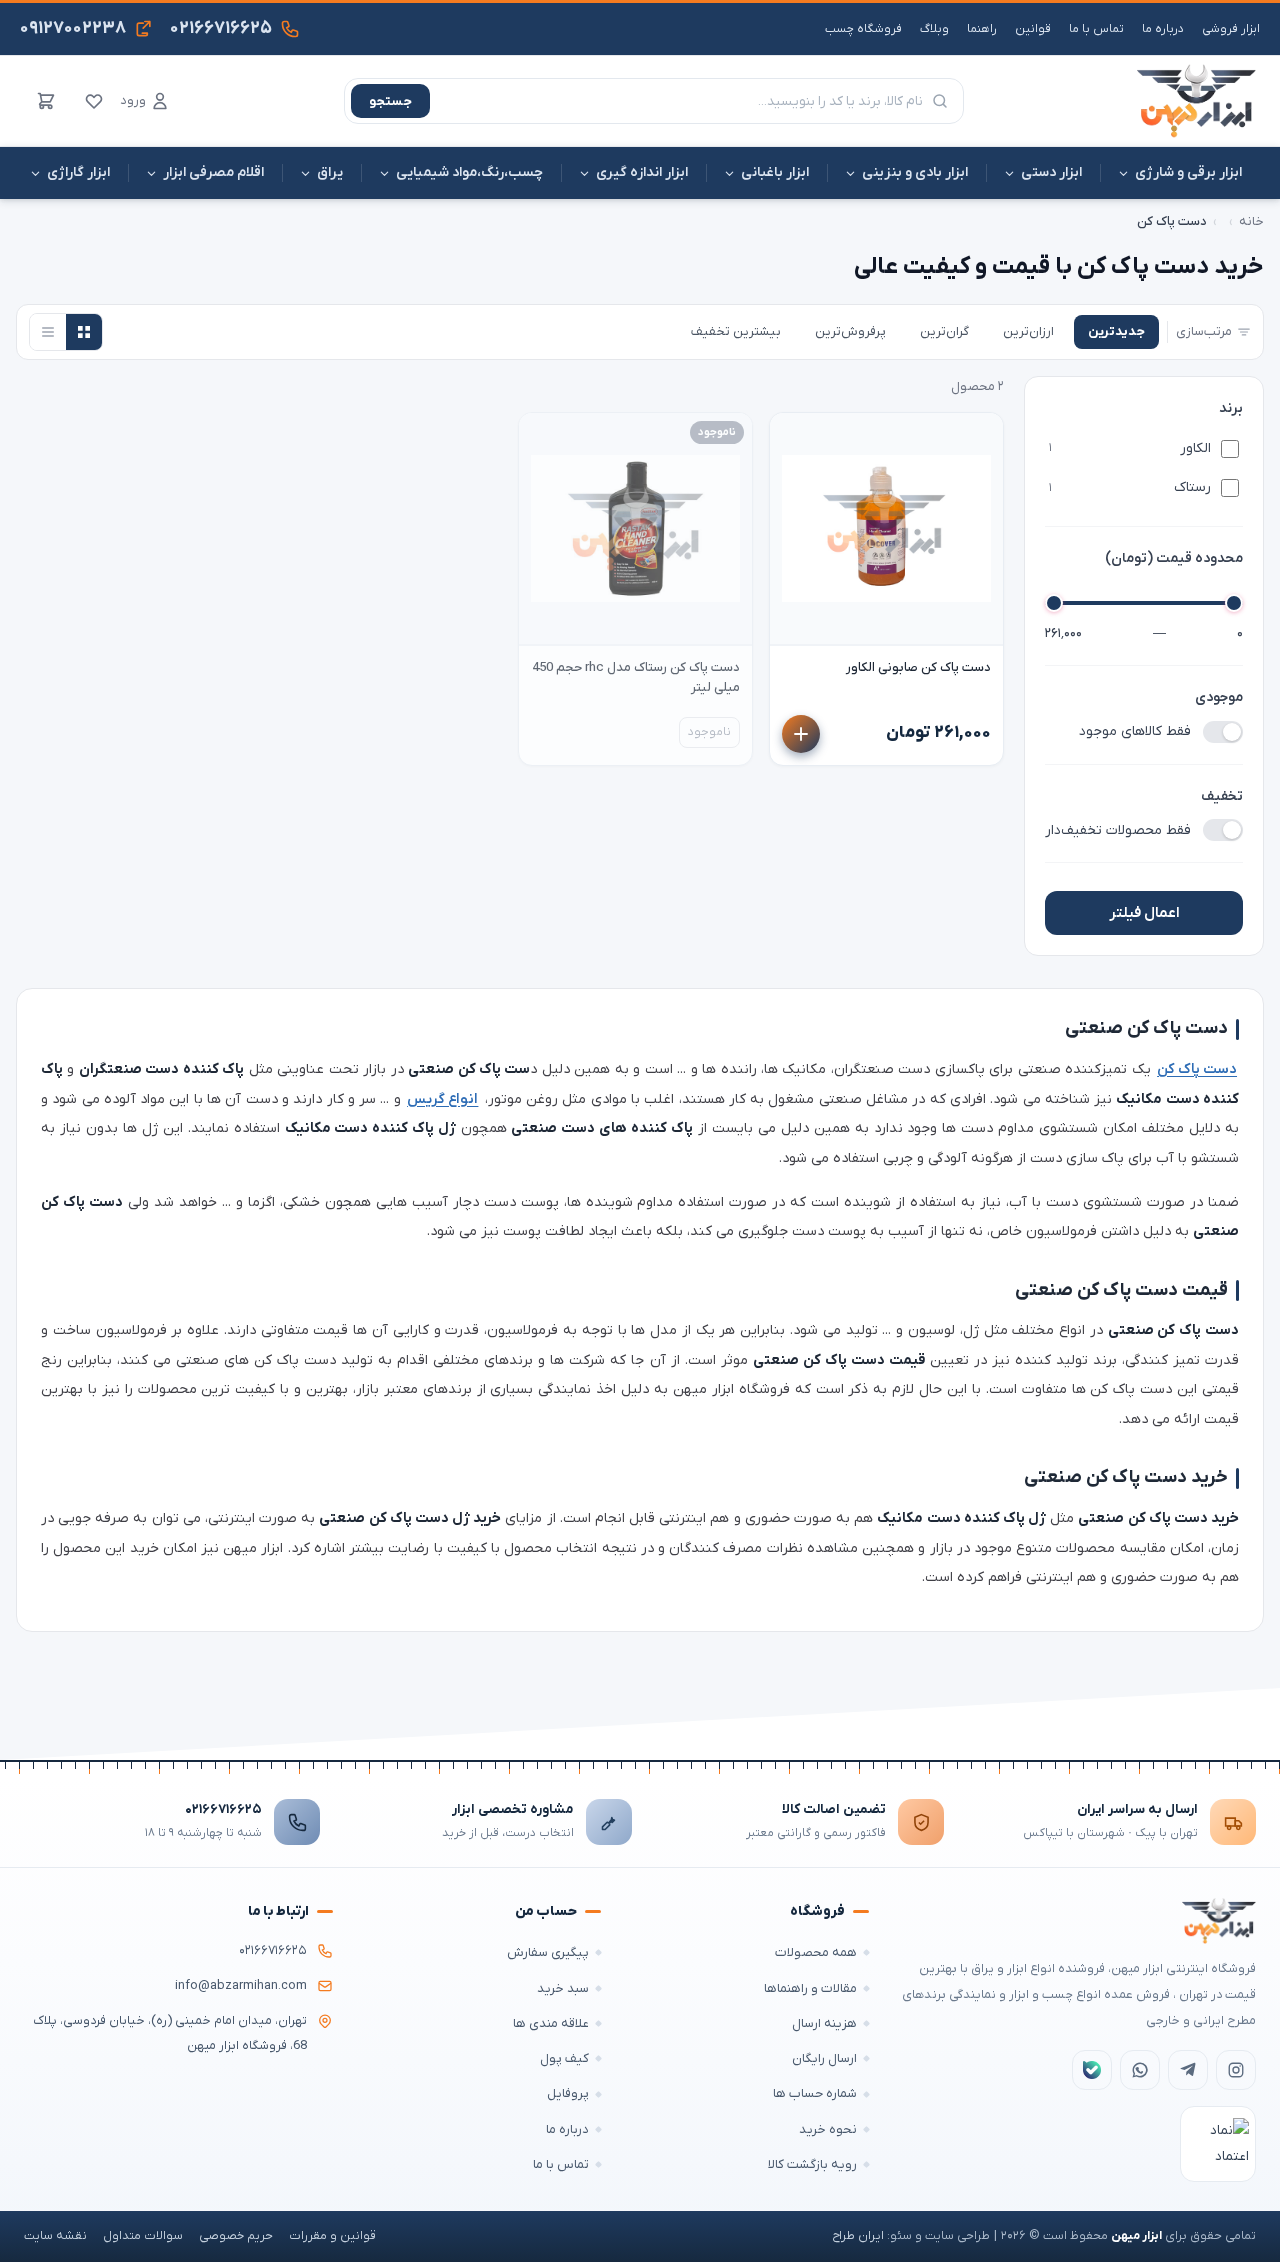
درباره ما (1163, 29)
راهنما (982, 29)
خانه (1251, 221)
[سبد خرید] (46, 101)
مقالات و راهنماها (810, 1988)
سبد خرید (563, 1988)
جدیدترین (1116, 331)
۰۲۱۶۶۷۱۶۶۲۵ (223, 1809)
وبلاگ (934, 29)
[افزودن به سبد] (801, 734)
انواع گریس (442, 1099)
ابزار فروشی (1231, 29)
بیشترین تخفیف (736, 331)
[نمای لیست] (48, 332)
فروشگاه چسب (863, 29)
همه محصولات (816, 1952)
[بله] (1092, 2070)
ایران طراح (858, 2236)
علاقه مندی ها (551, 2023)
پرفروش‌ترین (850, 331)
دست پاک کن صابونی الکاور (918, 667)
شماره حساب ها (815, 2093)
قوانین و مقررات (332, 2236)
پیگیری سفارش (548, 1952)
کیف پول (564, 2058)
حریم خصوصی (236, 2236)
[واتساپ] (1140, 2070)
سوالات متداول (143, 2236)
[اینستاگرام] (1236, 2070)
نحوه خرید (828, 2129)
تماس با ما (1096, 29)
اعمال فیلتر (1144, 913)
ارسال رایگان (824, 2058)
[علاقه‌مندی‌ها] (94, 101)
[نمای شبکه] (84, 332)
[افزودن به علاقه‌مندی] (794, 437)
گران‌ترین (944, 331)
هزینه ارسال (824, 2023)
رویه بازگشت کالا (812, 2164)
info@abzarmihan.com (241, 1986)
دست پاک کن (1197, 1069)
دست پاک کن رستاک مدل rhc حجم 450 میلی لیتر (636, 677)
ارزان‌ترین (1028, 331)
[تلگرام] (1188, 2070)
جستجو (390, 101)
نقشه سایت (55, 2236)
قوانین (1033, 29)
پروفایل (568, 2093)
